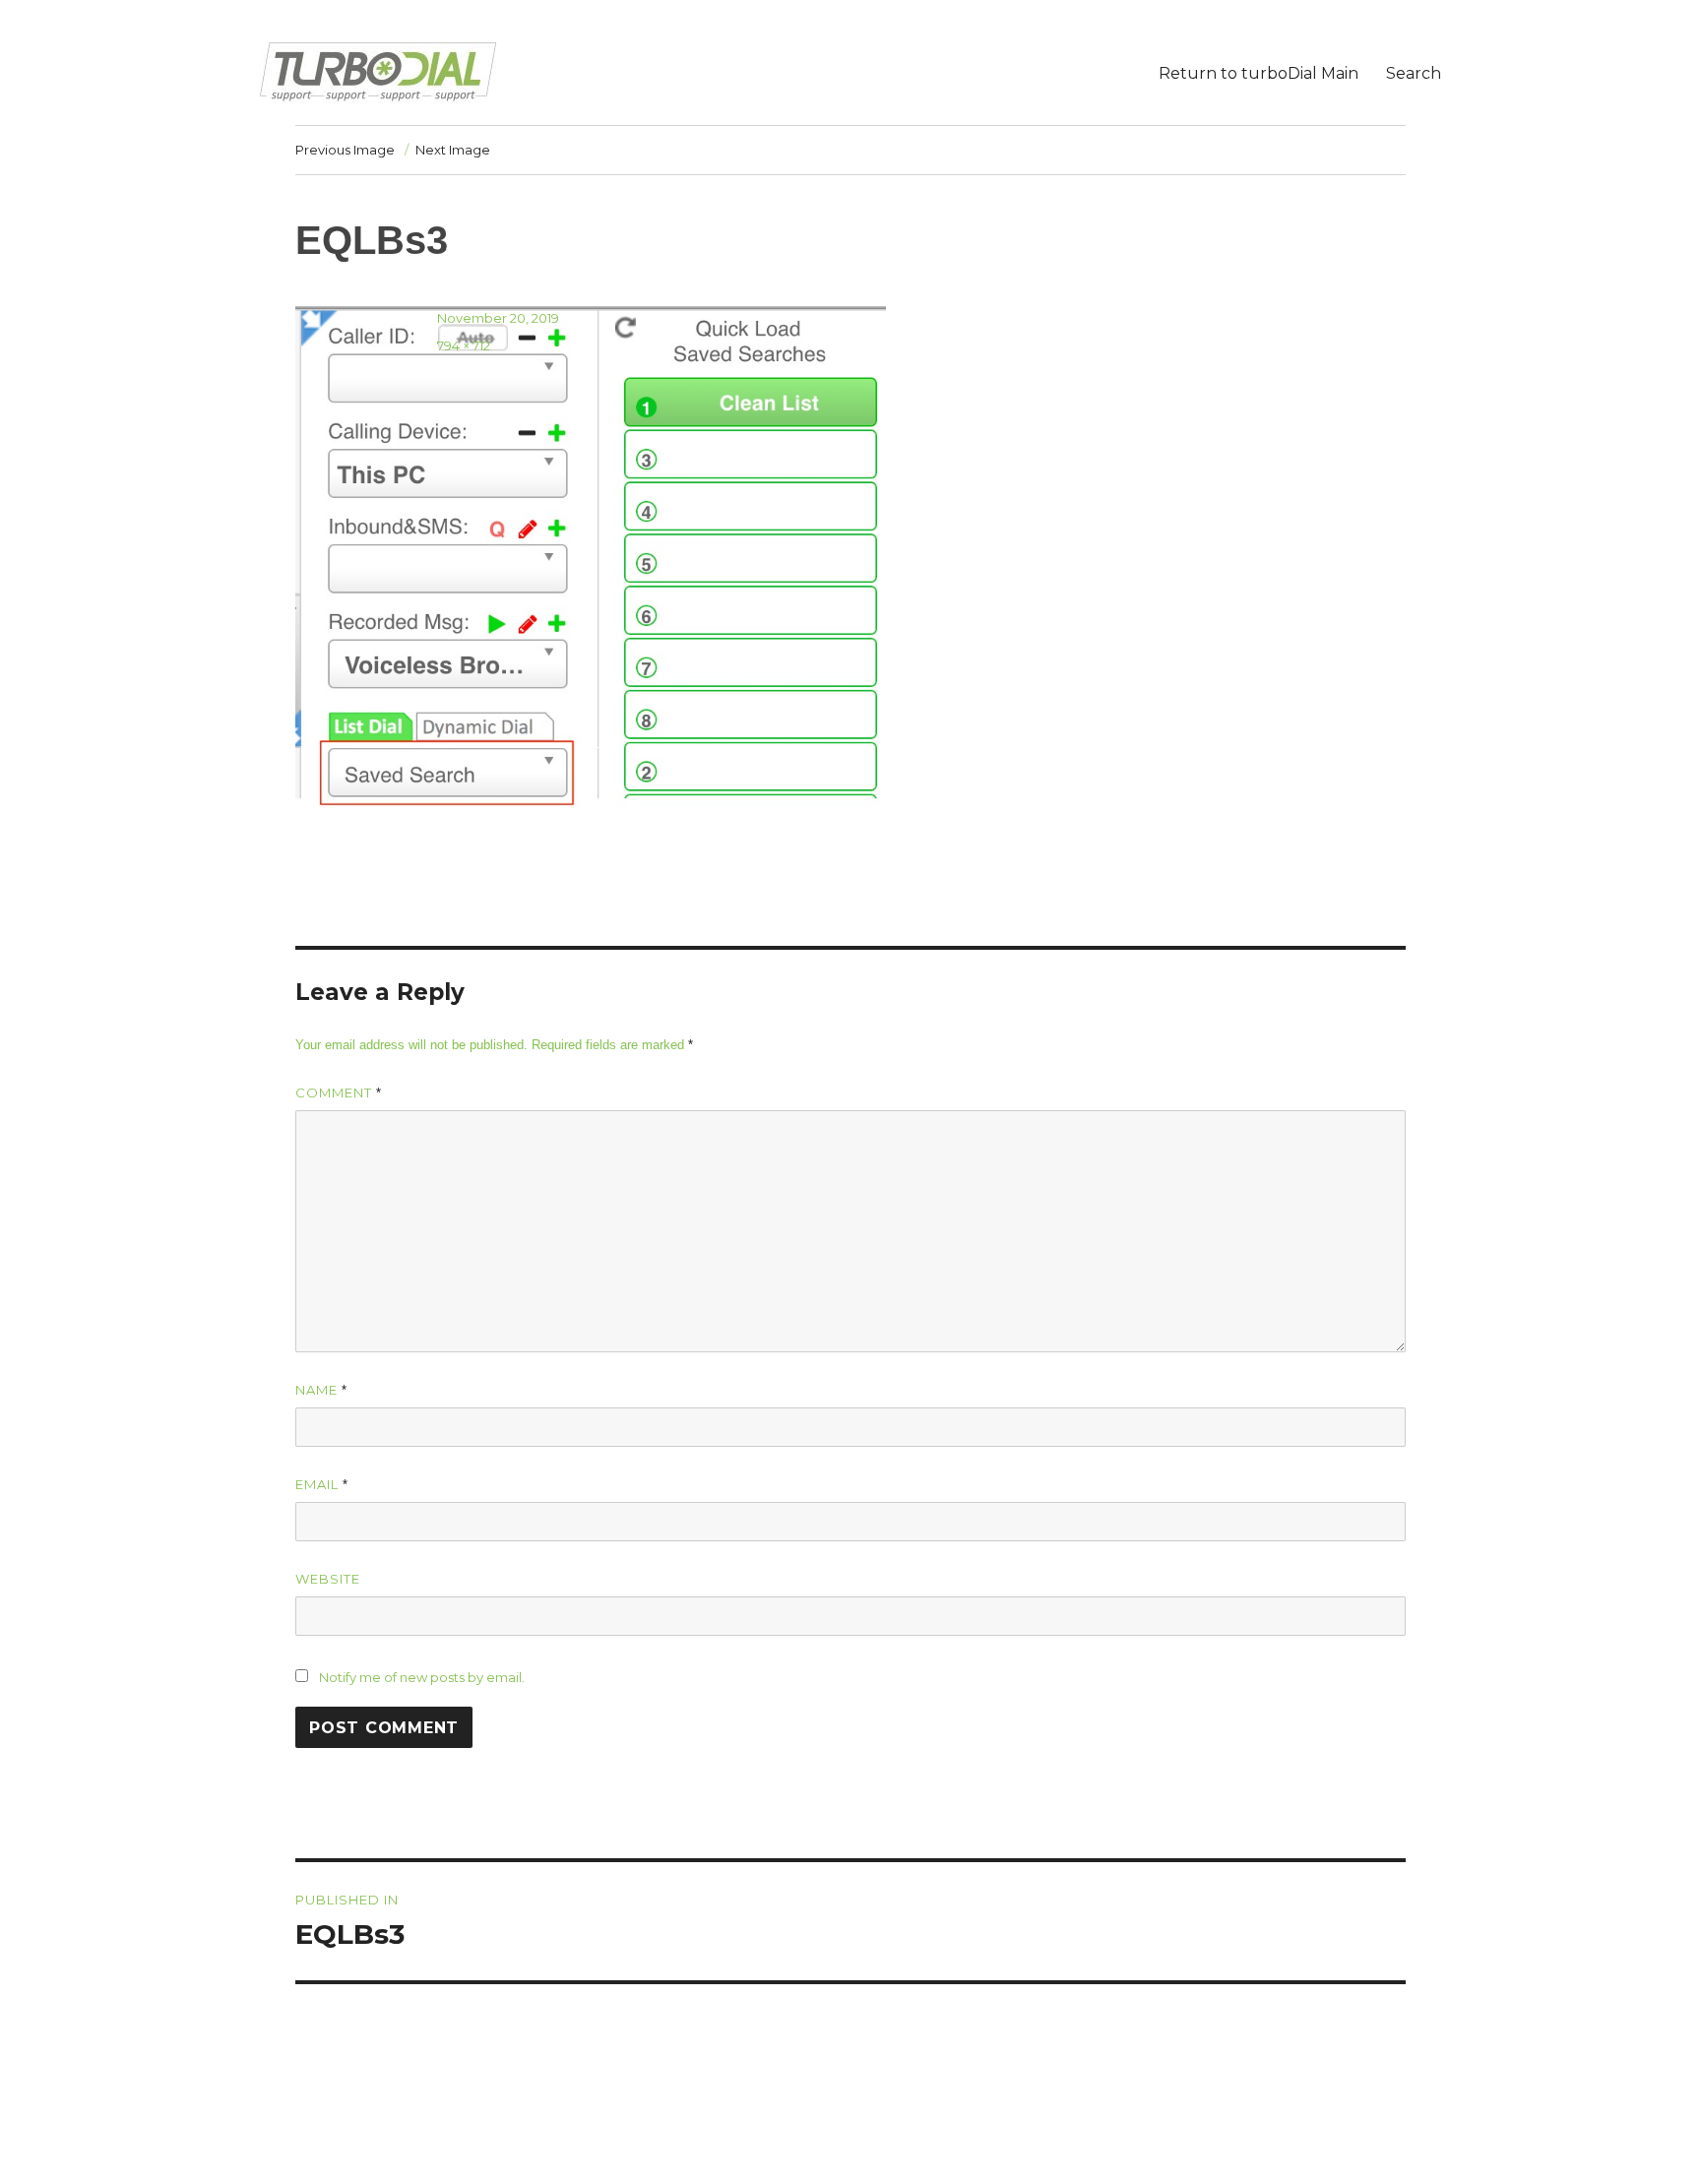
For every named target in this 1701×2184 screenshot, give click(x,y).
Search (1414, 73)
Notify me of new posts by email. (422, 1677)
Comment (339, 1092)
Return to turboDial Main (1259, 73)
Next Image (453, 150)
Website (328, 1579)
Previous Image (345, 150)
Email (322, 1484)
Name (321, 1390)
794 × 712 (464, 345)
